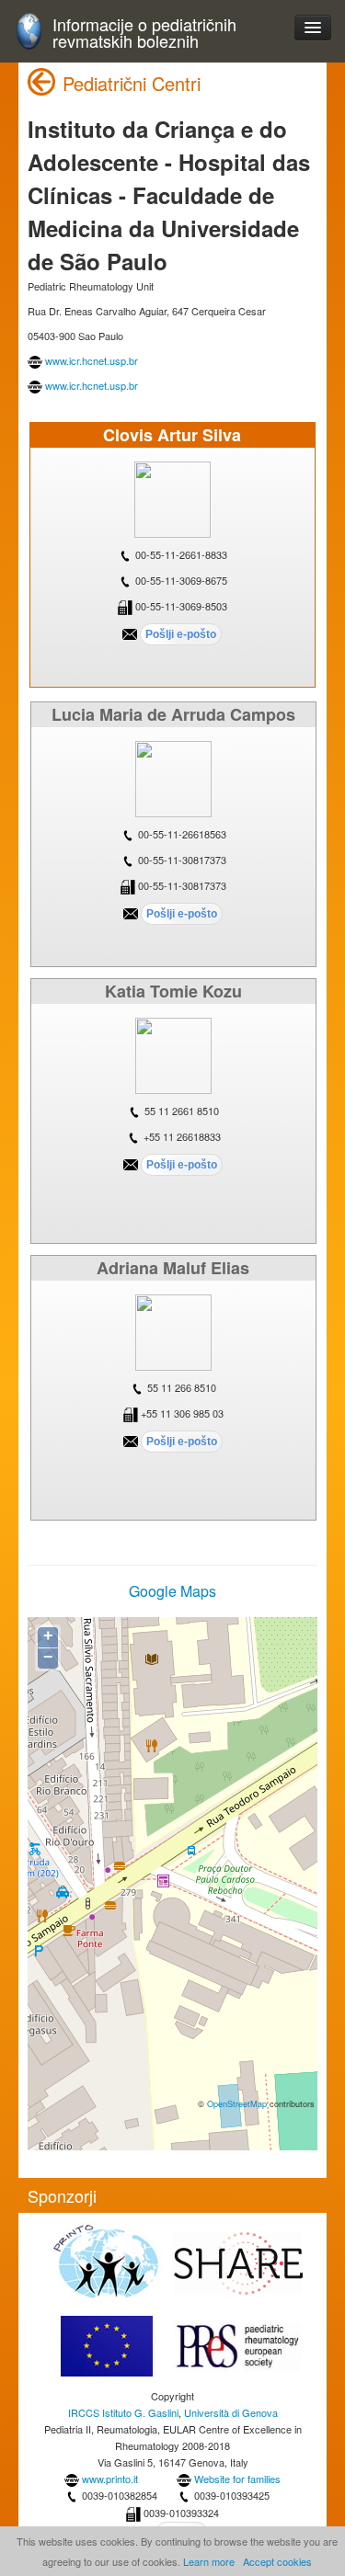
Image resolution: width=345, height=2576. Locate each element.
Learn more (209, 2561)
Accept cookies (277, 2561)
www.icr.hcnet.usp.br (92, 360)
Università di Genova (231, 2412)
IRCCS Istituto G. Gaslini (123, 2412)
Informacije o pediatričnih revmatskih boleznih (144, 33)
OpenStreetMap (237, 2103)
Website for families (237, 2479)
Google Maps (172, 1591)
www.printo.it (110, 2479)
